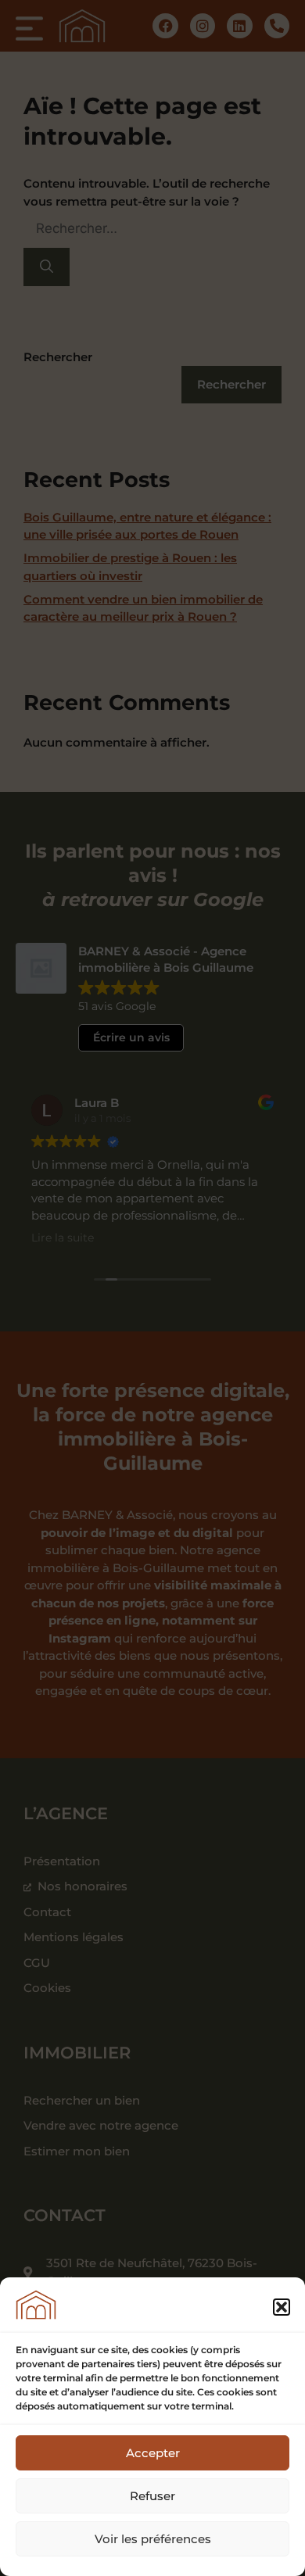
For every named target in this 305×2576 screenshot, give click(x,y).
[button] (282, 2307)
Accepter (153, 2453)
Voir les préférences (153, 2539)
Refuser (152, 2496)
